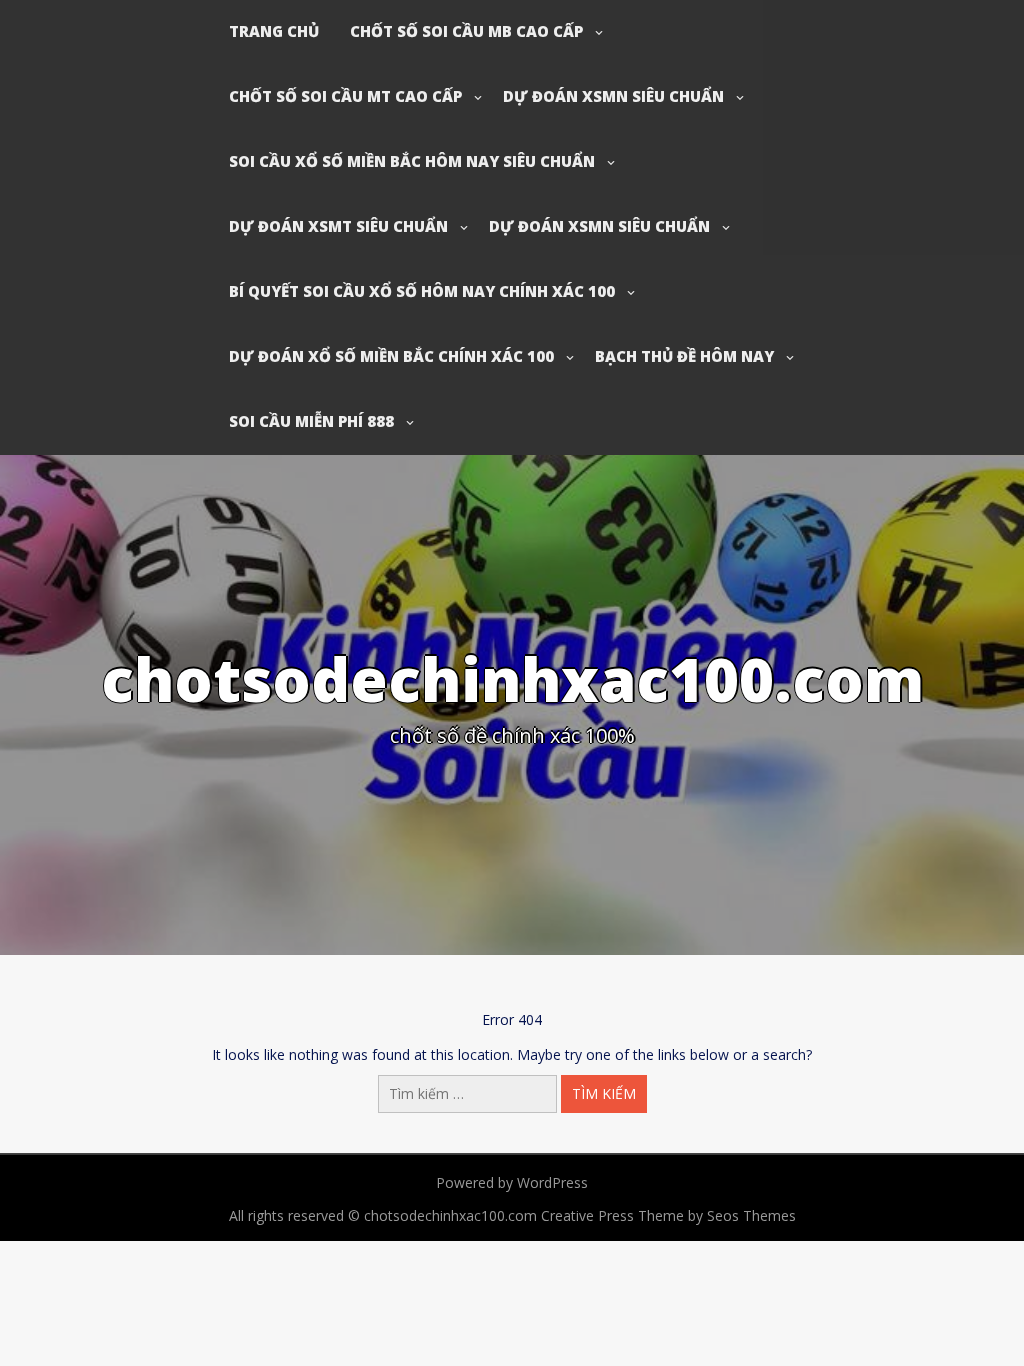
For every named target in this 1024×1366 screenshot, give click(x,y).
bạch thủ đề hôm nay (684, 356)
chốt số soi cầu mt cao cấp (345, 96)
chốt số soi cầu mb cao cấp (466, 31)
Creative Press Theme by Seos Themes (668, 1215)
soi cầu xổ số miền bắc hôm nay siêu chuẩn (412, 161)
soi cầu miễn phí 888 (311, 421)
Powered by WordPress (512, 1182)
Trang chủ (274, 31)
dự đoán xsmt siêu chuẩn (338, 226)
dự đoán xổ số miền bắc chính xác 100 (391, 356)
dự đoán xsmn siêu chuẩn (613, 96)
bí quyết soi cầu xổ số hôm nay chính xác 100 (422, 291)
